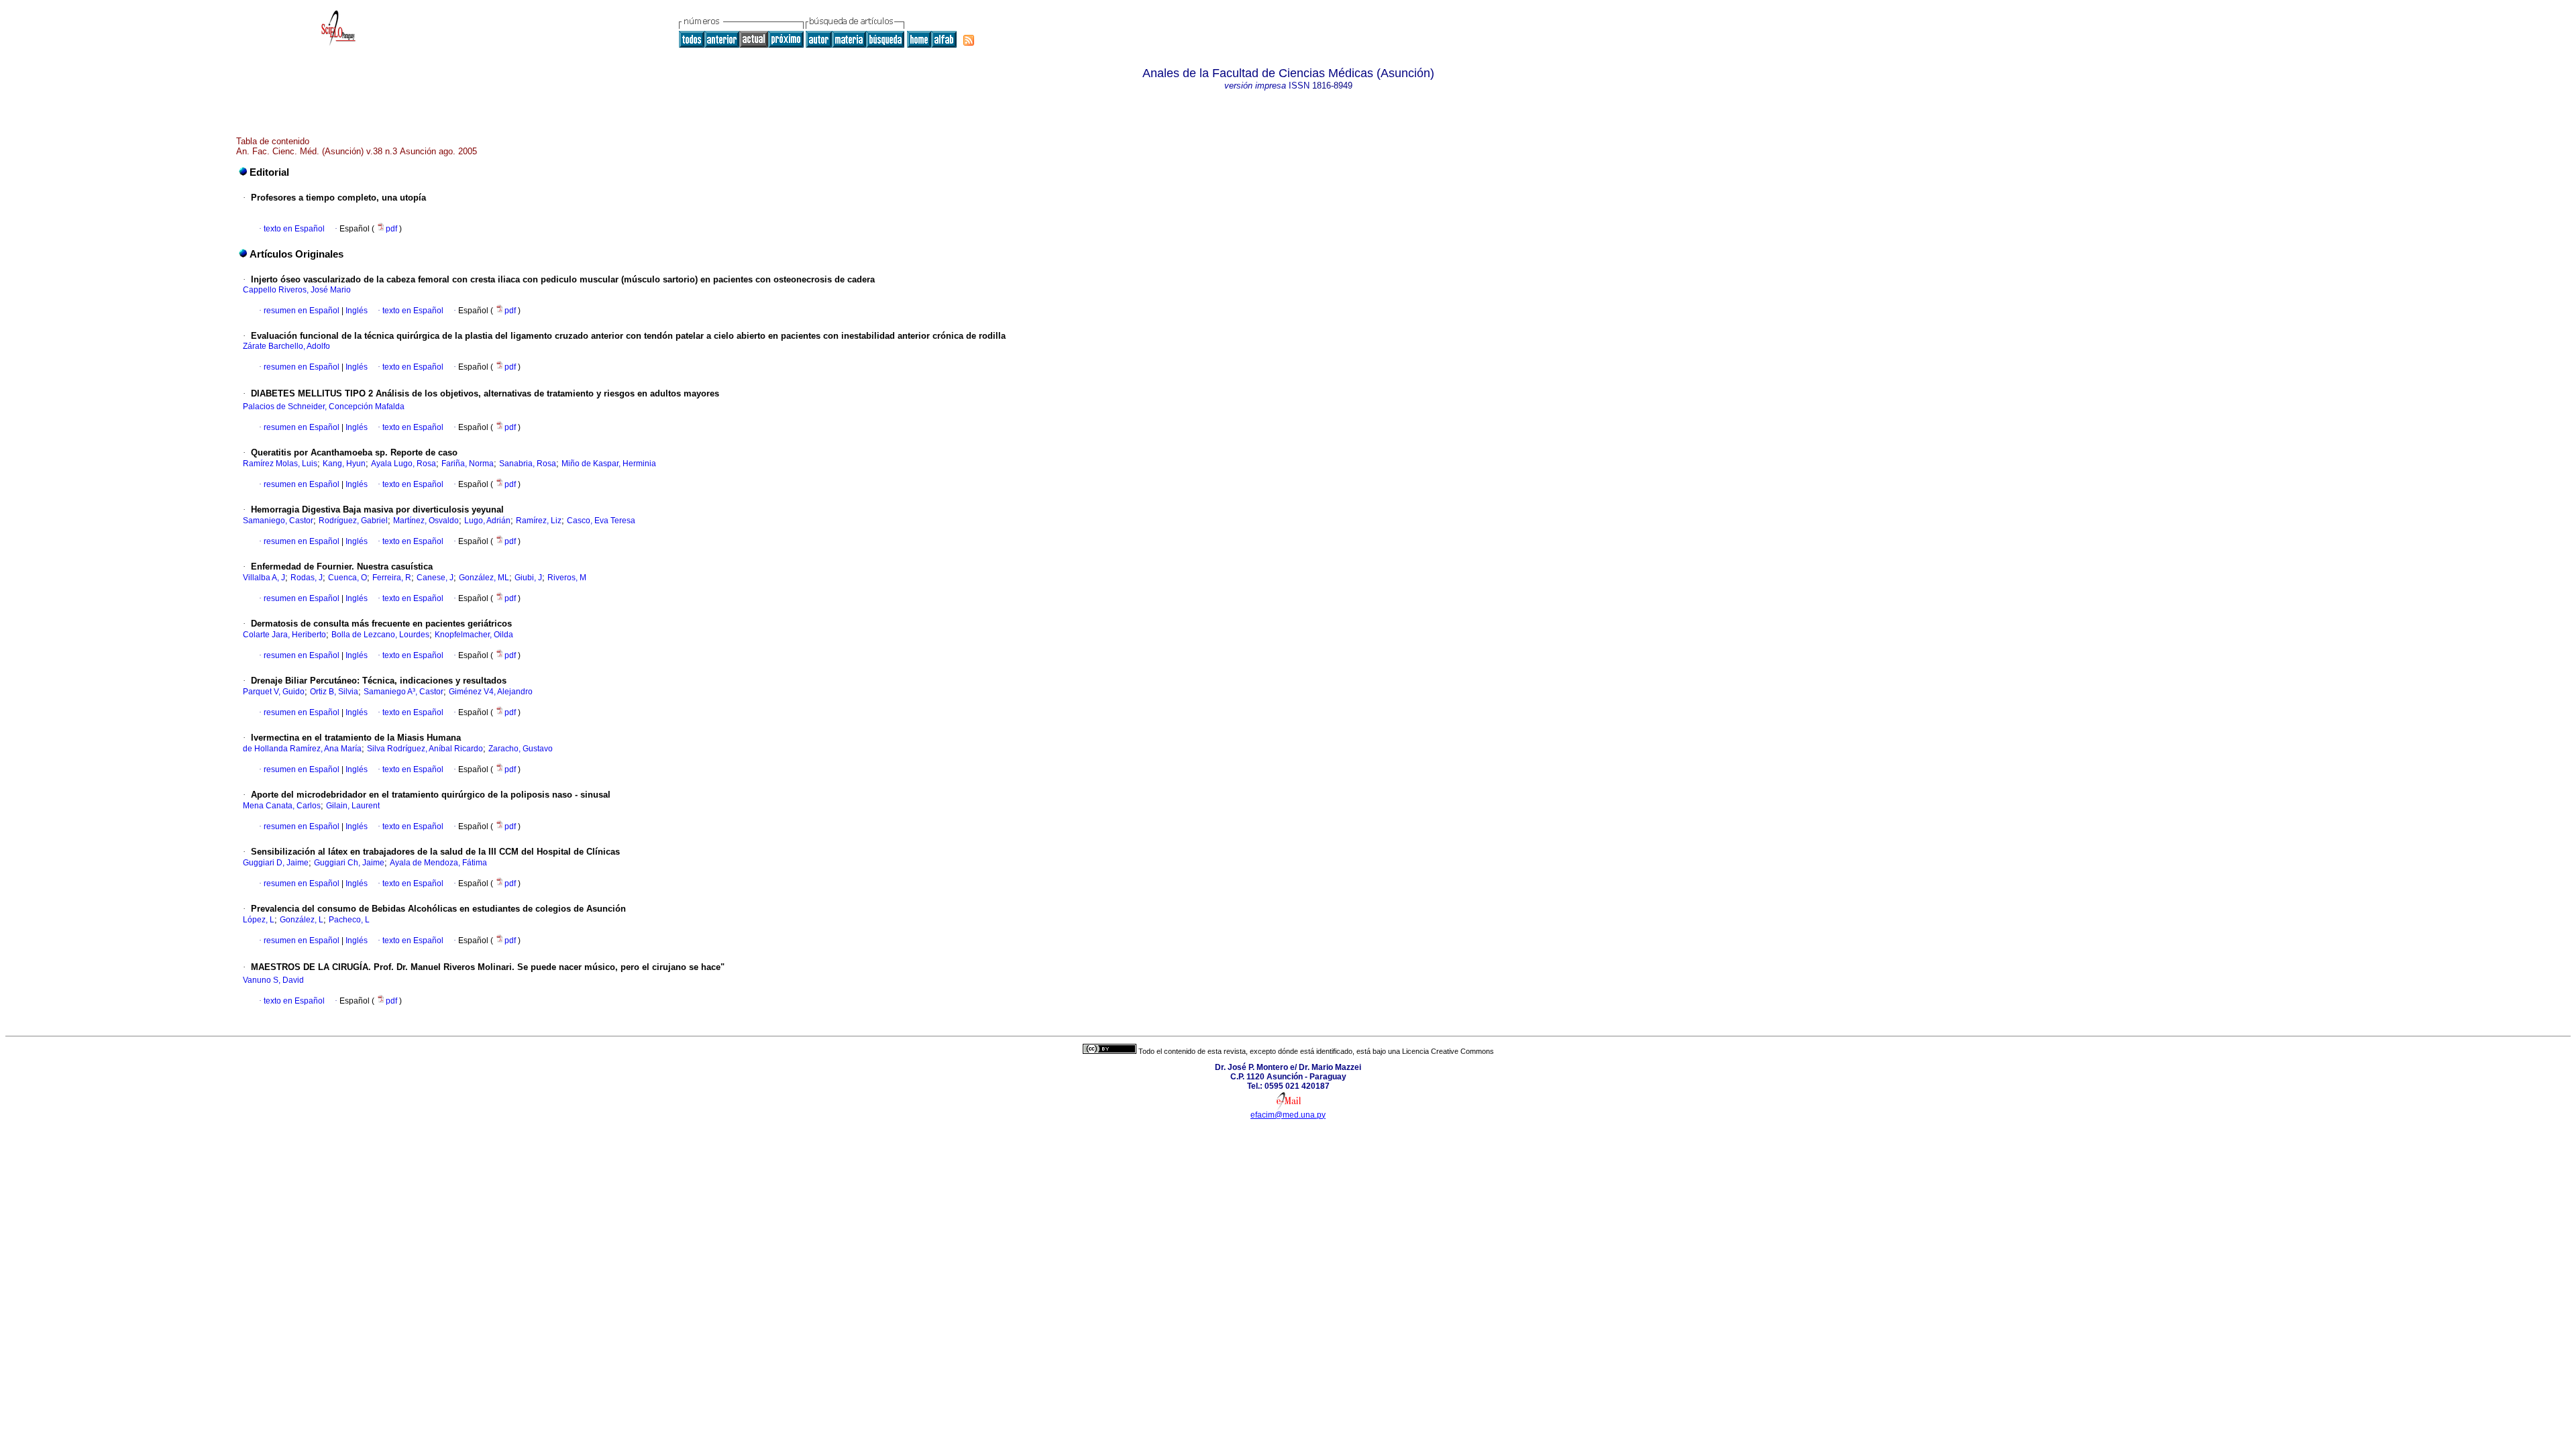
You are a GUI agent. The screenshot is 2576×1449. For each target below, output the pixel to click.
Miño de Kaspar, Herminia (609, 464)
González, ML (484, 578)
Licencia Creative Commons (1448, 1051)
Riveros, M (567, 578)
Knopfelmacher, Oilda (474, 635)
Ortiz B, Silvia (334, 692)
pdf (392, 229)
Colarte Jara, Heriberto (284, 635)
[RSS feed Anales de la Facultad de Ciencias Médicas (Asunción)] (969, 40)
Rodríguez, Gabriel (353, 521)
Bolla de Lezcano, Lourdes (380, 635)
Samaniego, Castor (278, 521)
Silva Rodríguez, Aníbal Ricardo (425, 749)
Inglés (356, 311)
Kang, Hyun (344, 464)
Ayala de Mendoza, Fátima (438, 863)
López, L (259, 920)
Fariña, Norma (468, 464)
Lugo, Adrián (487, 521)
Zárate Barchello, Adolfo (286, 346)
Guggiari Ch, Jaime (349, 863)
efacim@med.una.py (1288, 1115)
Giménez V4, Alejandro (491, 692)
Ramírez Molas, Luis (280, 464)
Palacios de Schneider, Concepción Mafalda (324, 407)
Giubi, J (528, 578)
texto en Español (294, 229)
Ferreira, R (392, 578)
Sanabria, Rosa (528, 464)
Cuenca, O (347, 578)
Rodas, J (307, 578)
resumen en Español (302, 311)
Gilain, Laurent (353, 806)
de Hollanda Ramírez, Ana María (302, 749)
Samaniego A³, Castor (404, 692)
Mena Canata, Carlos (282, 806)
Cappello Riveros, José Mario (297, 290)
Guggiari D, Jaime (276, 863)
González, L (302, 920)
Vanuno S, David (273, 980)
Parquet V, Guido (274, 692)
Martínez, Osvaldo (426, 521)
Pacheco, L (349, 920)
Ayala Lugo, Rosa (404, 464)
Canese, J (435, 578)
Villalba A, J (264, 578)
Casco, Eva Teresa (601, 521)
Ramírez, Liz (539, 521)
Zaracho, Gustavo (521, 749)
